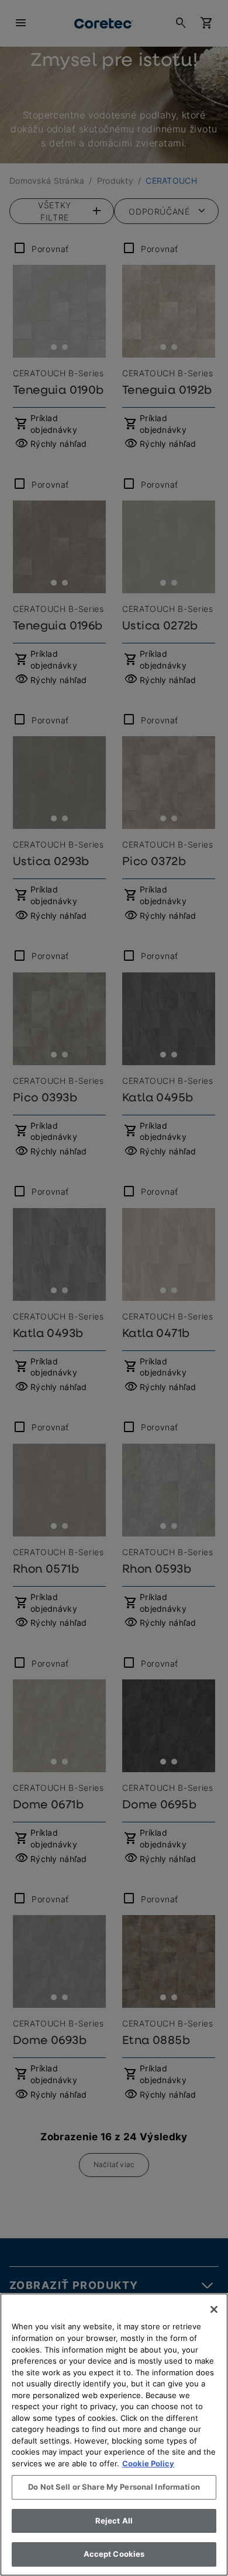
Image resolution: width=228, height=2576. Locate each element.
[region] (114, 2435)
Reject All (114, 2521)
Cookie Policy (148, 2463)
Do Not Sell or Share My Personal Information (114, 2487)
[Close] (214, 2309)
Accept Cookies (114, 2554)
